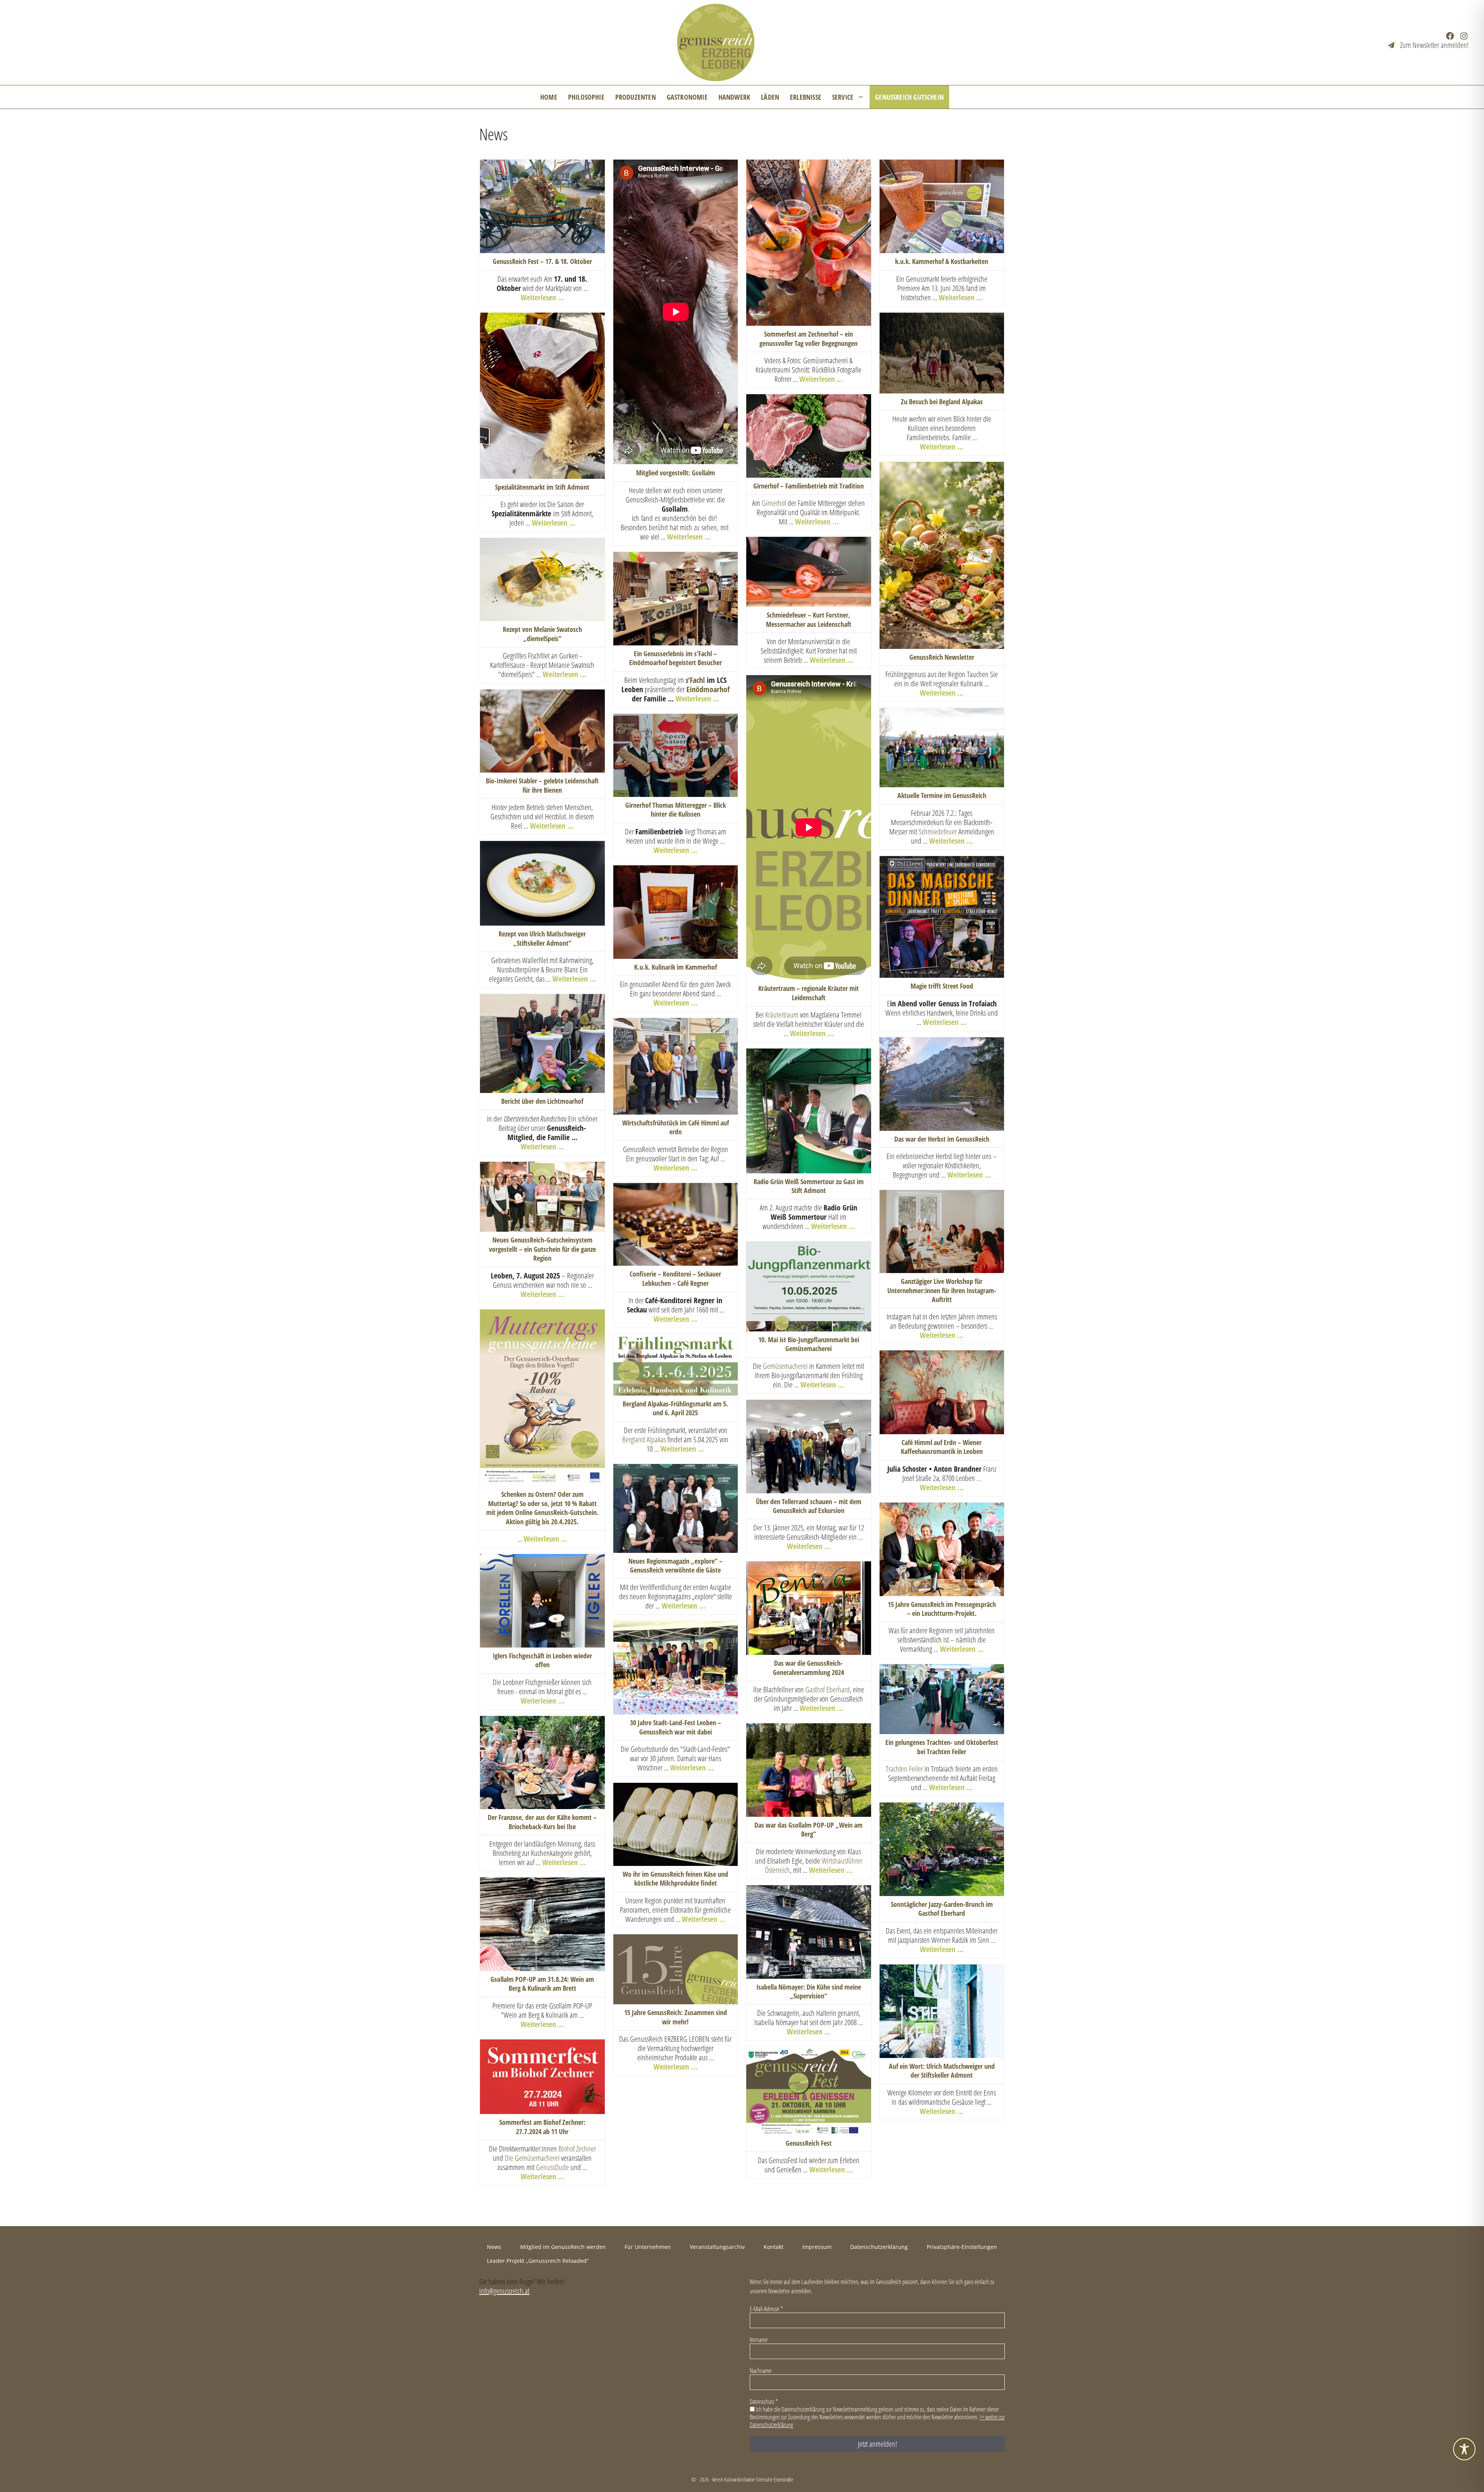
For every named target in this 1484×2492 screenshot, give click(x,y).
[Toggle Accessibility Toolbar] (1464, 2449)
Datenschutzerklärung (779, 1272)
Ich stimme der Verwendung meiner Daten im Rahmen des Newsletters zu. (790, 1261)
